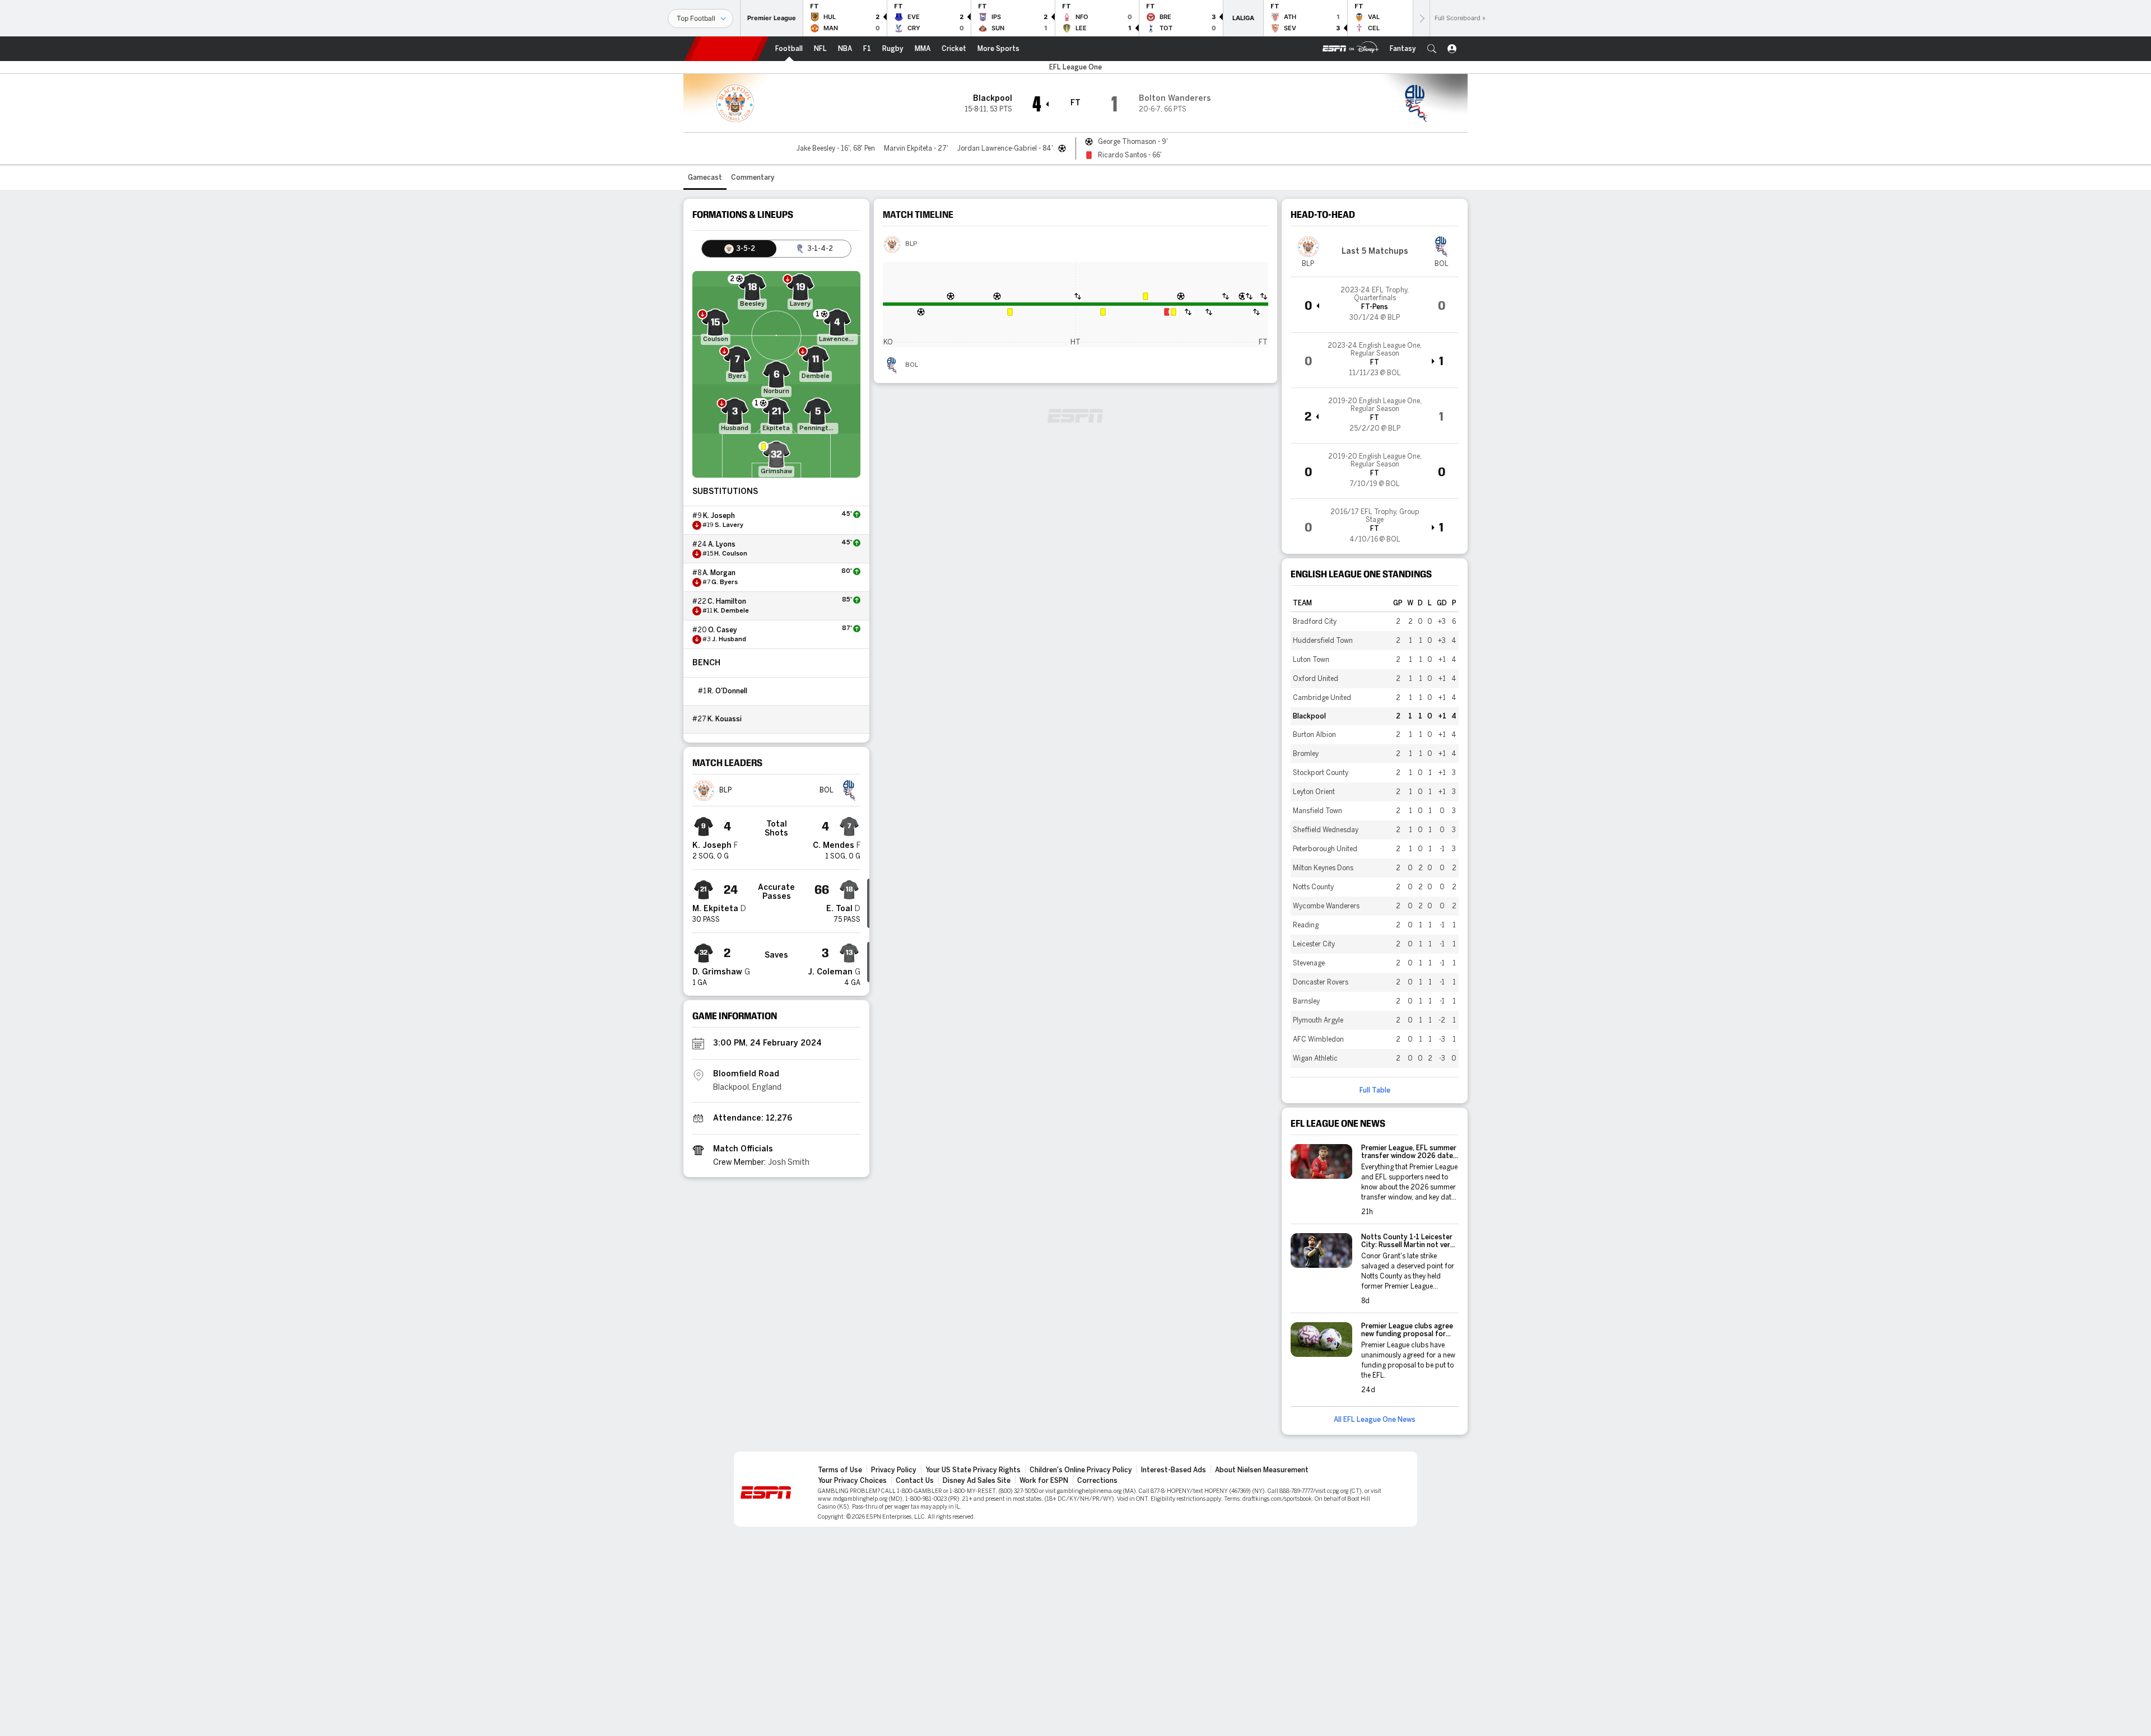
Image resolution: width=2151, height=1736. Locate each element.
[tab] (739, 249)
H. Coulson (731, 554)
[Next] (1421, 18)
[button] (1432, 49)
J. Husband (729, 640)
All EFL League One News (1375, 1420)
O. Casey (723, 630)
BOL (912, 365)
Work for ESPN (1044, 1481)
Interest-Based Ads (1174, 1470)
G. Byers (725, 582)
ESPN (727, 49)
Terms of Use (840, 1470)
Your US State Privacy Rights (973, 1470)
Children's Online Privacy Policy (1081, 1470)
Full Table (1375, 1090)
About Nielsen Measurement (1262, 1470)
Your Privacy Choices (852, 1481)
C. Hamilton (727, 601)
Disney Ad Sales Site (977, 1481)
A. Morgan (719, 573)
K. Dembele (731, 611)
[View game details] (1375, 305)
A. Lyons (722, 544)
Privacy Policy (894, 1470)
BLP (911, 244)
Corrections (1097, 1481)
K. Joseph (719, 516)
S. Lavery (729, 525)
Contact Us (915, 1481)
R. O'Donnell (727, 691)
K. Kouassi (725, 719)
